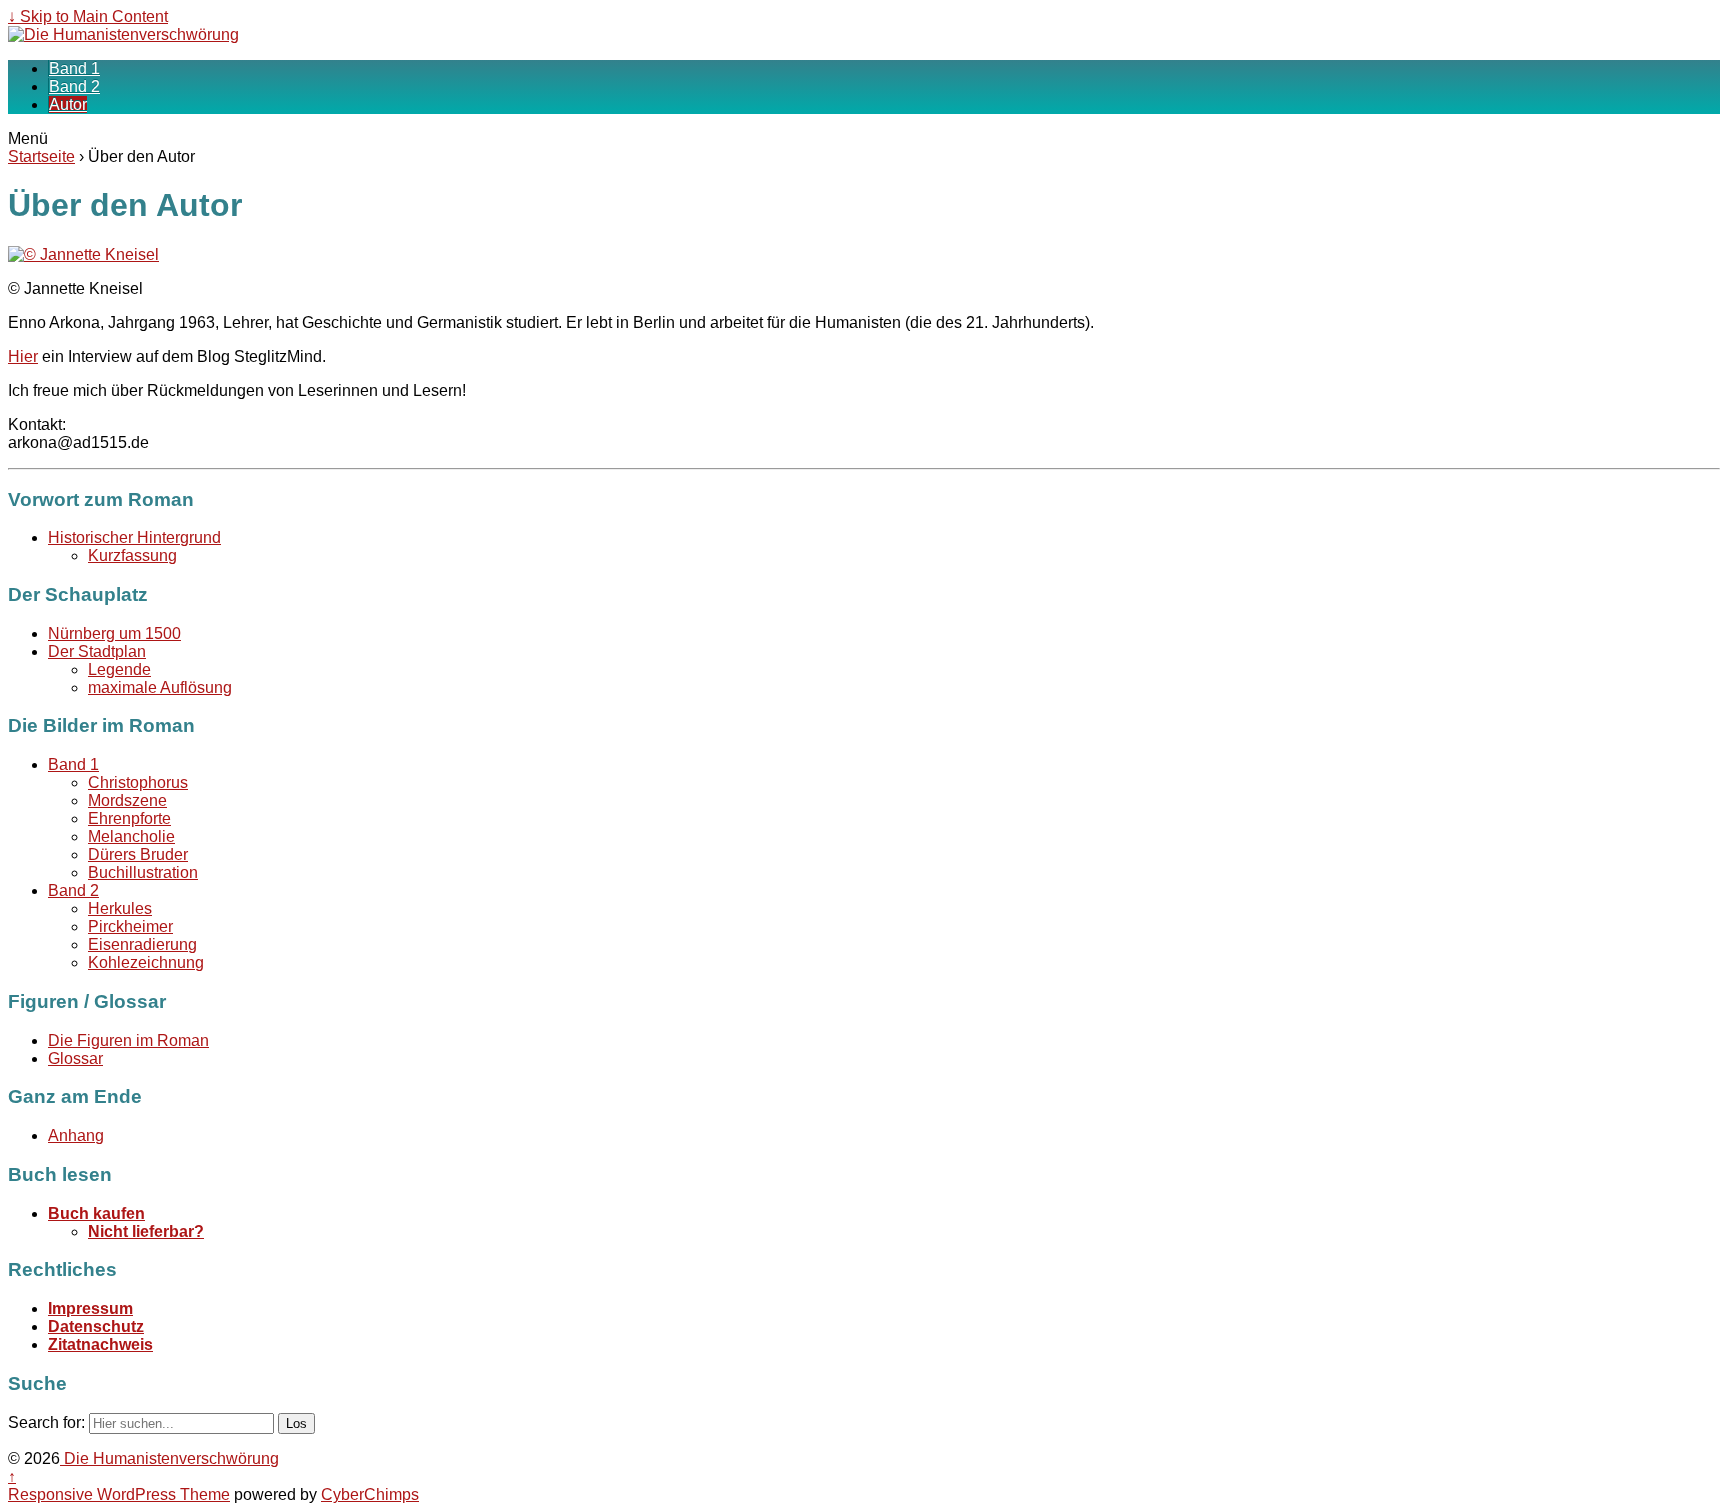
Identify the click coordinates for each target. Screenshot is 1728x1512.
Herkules (120, 908)
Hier (23, 356)
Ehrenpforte (129, 818)
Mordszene (127, 800)
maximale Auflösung (160, 687)
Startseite (41, 156)
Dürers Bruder (138, 854)
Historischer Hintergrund (134, 537)
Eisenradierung (142, 944)
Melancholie (131, 836)
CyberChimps (370, 1494)
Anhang (76, 1135)
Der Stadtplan (97, 651)
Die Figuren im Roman (128, 1040)
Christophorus (138, 782)
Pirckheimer (130, 926)
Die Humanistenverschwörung (169, 1458)
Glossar (75, 1058)
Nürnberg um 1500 (114, 633)
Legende (119, 669)
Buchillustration (143, 872)
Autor (68, 104)
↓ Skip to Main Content (88, 16)
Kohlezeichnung (146, 962)
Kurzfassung (132, 555)
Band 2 (74, 86)
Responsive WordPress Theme (119, 1494)
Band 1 (74, 68)
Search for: (46, 1422)
